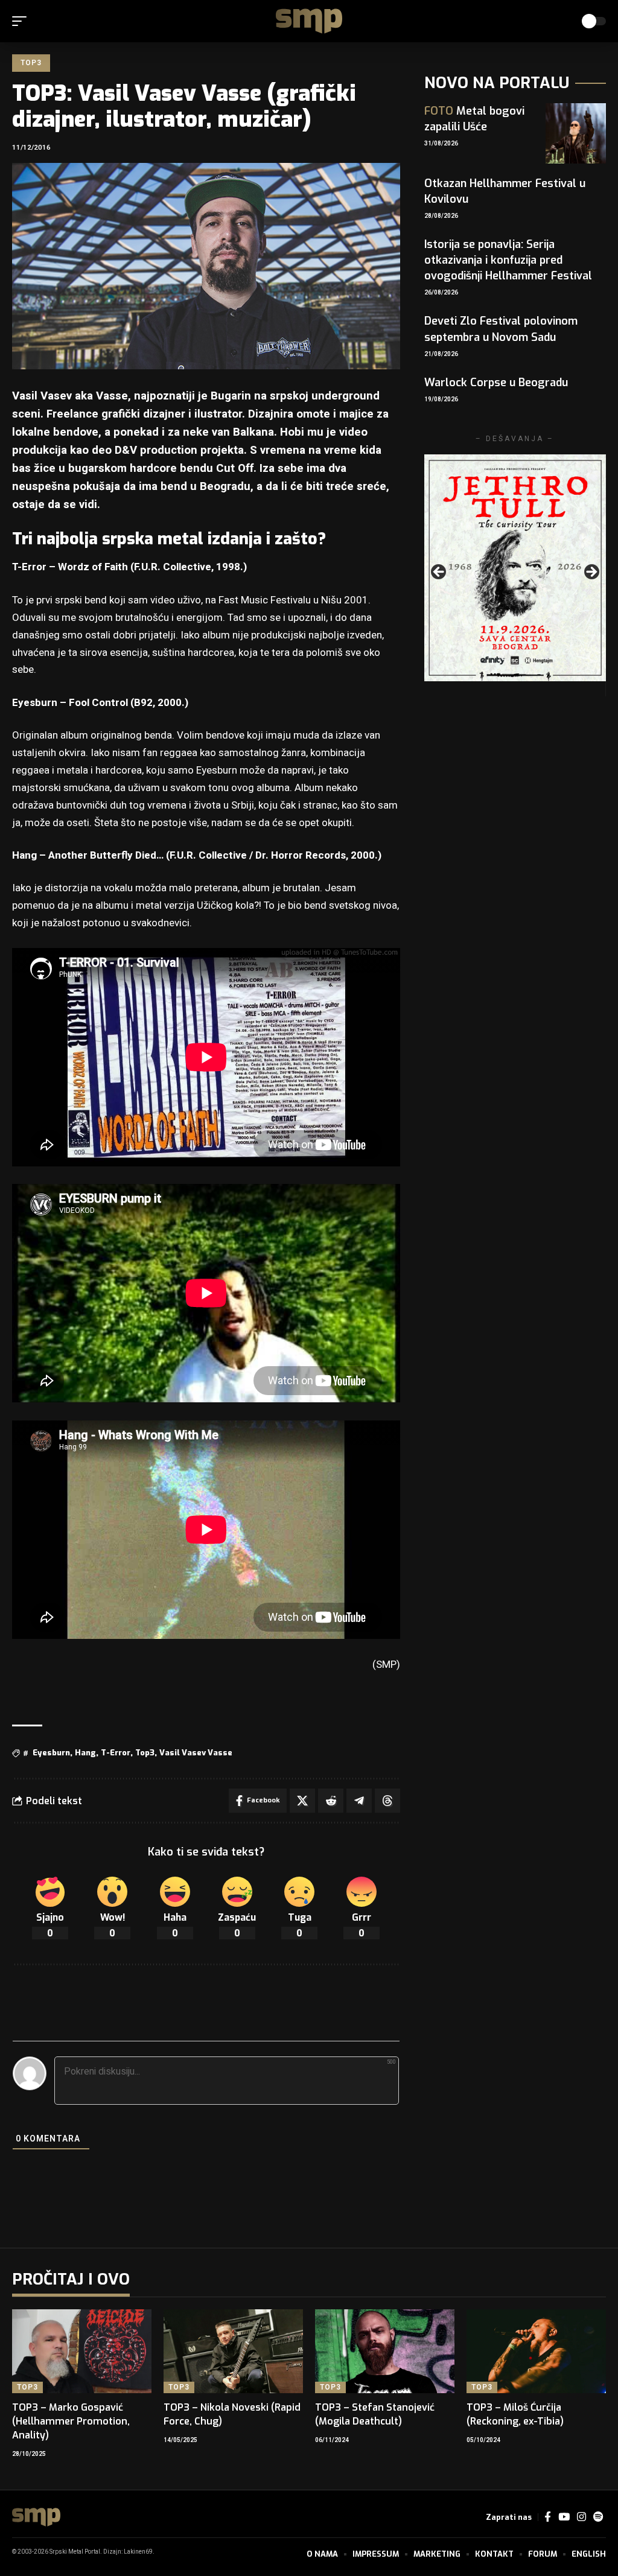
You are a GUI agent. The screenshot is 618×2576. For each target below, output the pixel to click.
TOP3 (31, 63)
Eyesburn (51, 1753)
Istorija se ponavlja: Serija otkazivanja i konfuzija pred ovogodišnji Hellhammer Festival (508, 260)
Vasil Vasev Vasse (196, 1753)
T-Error (116, 1753)
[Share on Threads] (387, 1801)
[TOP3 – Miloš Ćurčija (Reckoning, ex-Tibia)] (536, 2351)
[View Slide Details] (515, 568)
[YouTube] (564, 2517)
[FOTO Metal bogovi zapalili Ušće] (576, 133)
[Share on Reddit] (331, 1801)
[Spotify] (598, 2517)
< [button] (439, 573)
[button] (22, 21)
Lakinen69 (138, 2552)
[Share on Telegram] (359, 1801)
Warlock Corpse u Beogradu (496, 383)
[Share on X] (302, 1801)
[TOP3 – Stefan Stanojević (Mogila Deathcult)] (385, 2351)
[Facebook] (548, 2517)
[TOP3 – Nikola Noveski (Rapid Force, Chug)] (233, 2351)
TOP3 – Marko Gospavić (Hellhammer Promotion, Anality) (71, 2421)
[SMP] (309, 21)
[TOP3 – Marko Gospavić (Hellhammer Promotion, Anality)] (82, 2351)
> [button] (591, 573)
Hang (85, 1753)
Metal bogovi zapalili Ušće (474, 119)
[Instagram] (581, 2517)
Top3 (145, 1753)
